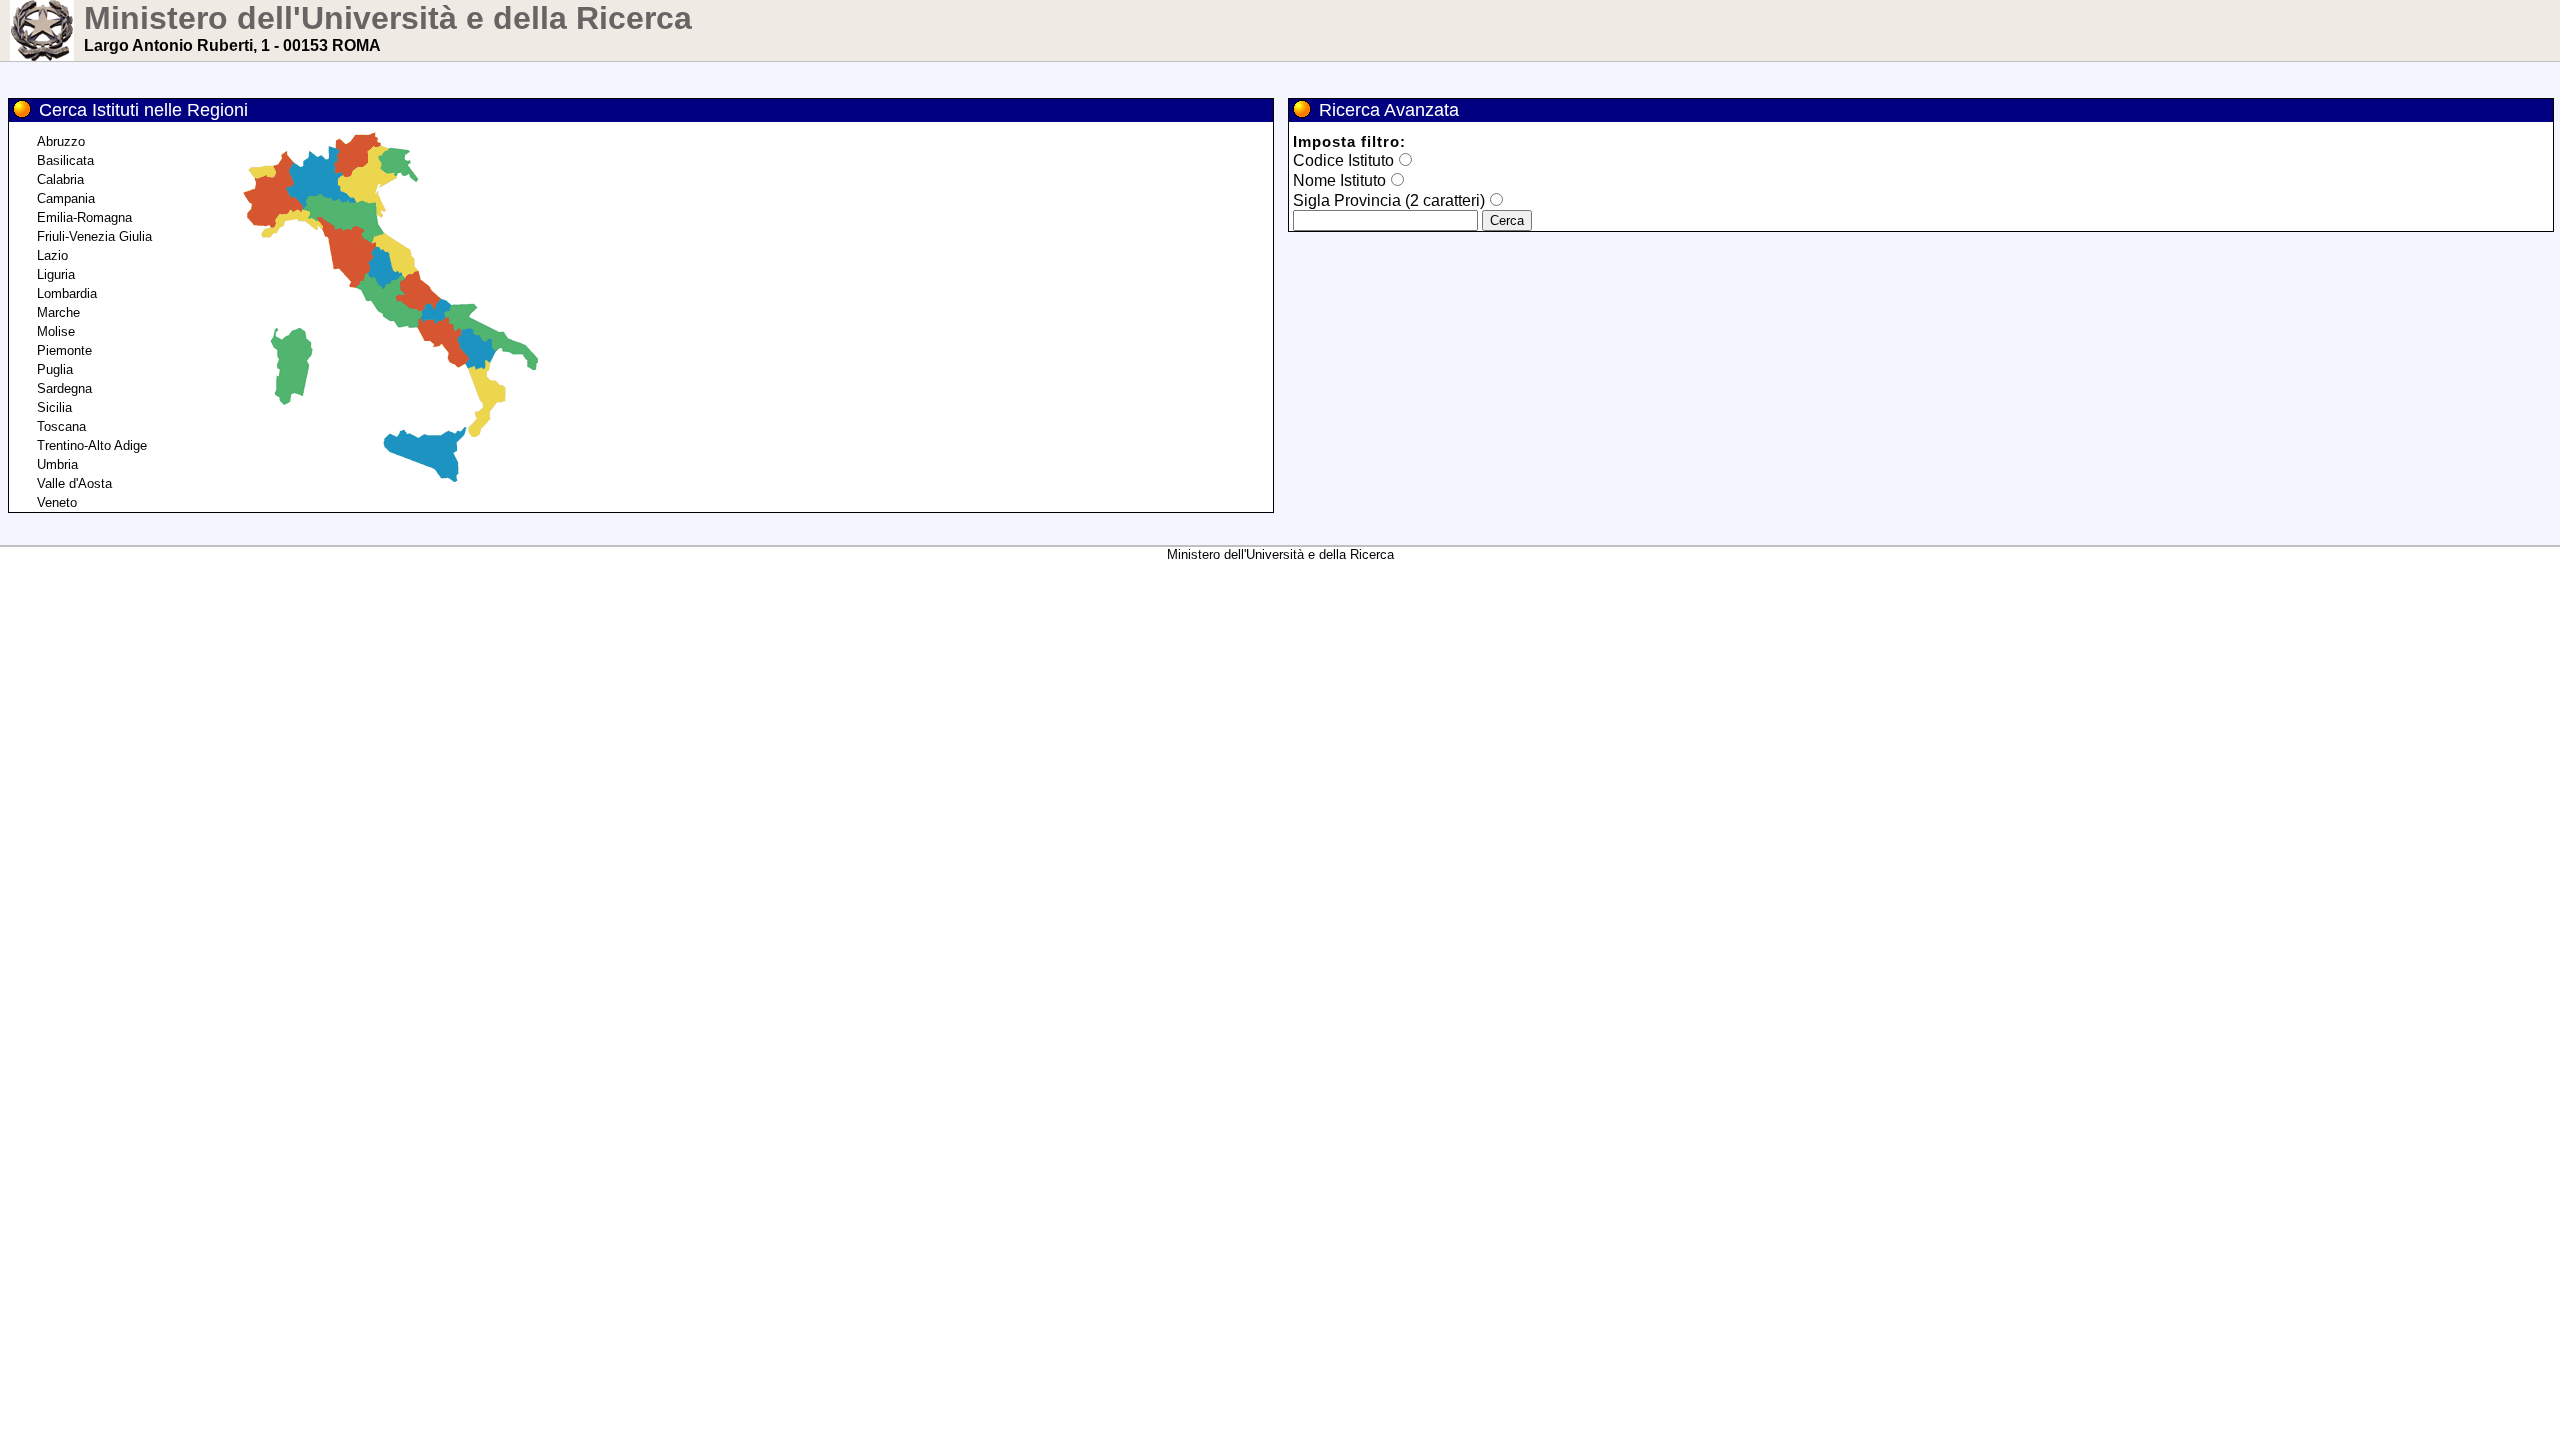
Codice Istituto (1343, 160)
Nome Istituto (1339, 180)
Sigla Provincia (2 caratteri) (1389, 200)
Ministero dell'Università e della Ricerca (388, 18)
